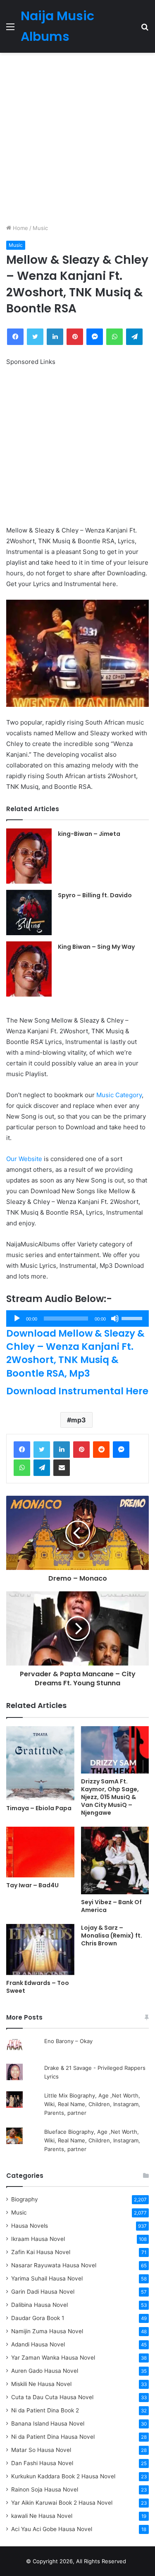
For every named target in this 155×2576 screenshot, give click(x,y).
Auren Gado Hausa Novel (45, 2371)
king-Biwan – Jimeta (89, 834)
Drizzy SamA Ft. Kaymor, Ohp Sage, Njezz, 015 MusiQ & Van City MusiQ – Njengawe (110, 1797)
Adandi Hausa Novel (38, 2344)
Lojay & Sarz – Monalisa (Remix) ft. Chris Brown (112, 1936)
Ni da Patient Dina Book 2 (45, 2410)
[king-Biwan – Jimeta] (29, 856)
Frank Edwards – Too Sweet (38, 1987)
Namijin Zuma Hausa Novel (47, 2331)
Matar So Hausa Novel (41, 2450)
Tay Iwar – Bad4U (32, 1885)
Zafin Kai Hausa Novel (41, 2252)
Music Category (119, 1095)
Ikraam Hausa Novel (38, 2239)
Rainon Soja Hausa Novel (45, 2489)
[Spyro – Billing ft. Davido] (29, 913)
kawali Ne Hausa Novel (42, 2516)
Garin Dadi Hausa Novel (43, 2292)
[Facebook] (22, 1450)
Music (40, 228)
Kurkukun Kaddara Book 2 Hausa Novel (63, 2476)
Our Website (24, 1159)
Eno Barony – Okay (68, 2041)
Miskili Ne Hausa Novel (41, 2384)
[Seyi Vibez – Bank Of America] (115, 1861)
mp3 (79, 1420)
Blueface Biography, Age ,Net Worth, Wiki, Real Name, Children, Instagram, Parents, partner (92, 2140)
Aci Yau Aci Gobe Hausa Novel (52, 2529)
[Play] (17, 1318)
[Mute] (115, 1318)
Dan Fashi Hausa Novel (42, 2463)
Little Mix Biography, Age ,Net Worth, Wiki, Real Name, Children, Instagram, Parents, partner (92, 2104)
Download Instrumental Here (77, 1391)
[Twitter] (42, 1450)
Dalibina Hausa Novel (39, 2305)
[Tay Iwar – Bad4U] (40, 1852)
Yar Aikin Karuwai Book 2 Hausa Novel (62, 2503)
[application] (77, 1318)
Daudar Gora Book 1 (38, 2318)
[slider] (133, 1318)
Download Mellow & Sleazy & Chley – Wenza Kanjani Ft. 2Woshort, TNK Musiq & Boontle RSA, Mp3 (75, 1353)
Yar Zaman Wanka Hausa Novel (53, 2358)
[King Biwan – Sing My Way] (29, 969)
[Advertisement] (77, 138)
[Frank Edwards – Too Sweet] (40, 1950)
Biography (25, 2199)
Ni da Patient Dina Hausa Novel (53, 2437)
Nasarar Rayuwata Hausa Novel (54, 2265)
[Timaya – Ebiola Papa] (40, 1763)
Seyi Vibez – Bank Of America (111, 1906)
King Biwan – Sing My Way (96, 947)
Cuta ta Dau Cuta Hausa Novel (52, 2397)
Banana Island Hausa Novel (48, 2424)
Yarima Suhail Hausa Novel (47, 2278)
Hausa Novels (30, 2226)
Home (20, 228)
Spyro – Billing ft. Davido (95, 895)
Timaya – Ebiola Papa (39, 1808)
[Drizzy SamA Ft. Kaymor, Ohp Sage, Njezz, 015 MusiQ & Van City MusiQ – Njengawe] (115, 1750)
